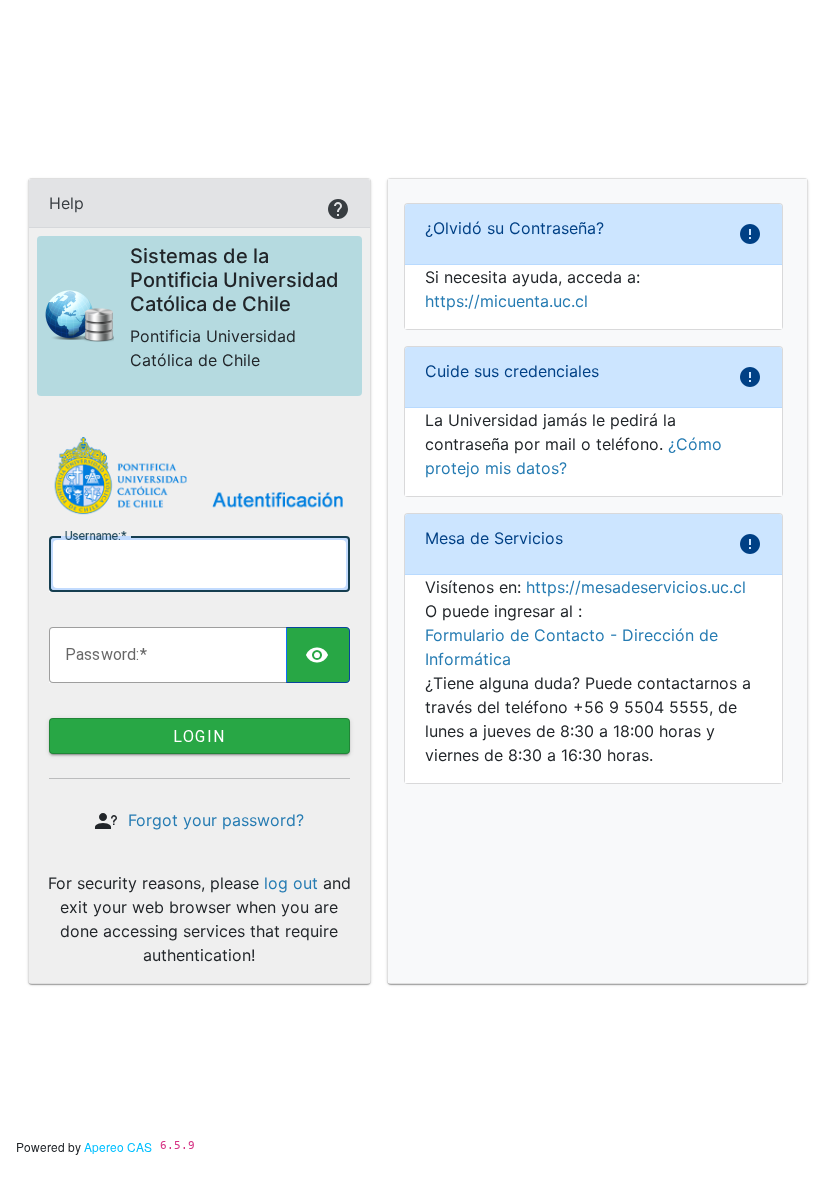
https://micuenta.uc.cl (506, 301)
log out (291, 883)
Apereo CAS (118, 1146)
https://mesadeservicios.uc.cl (636, 587)
